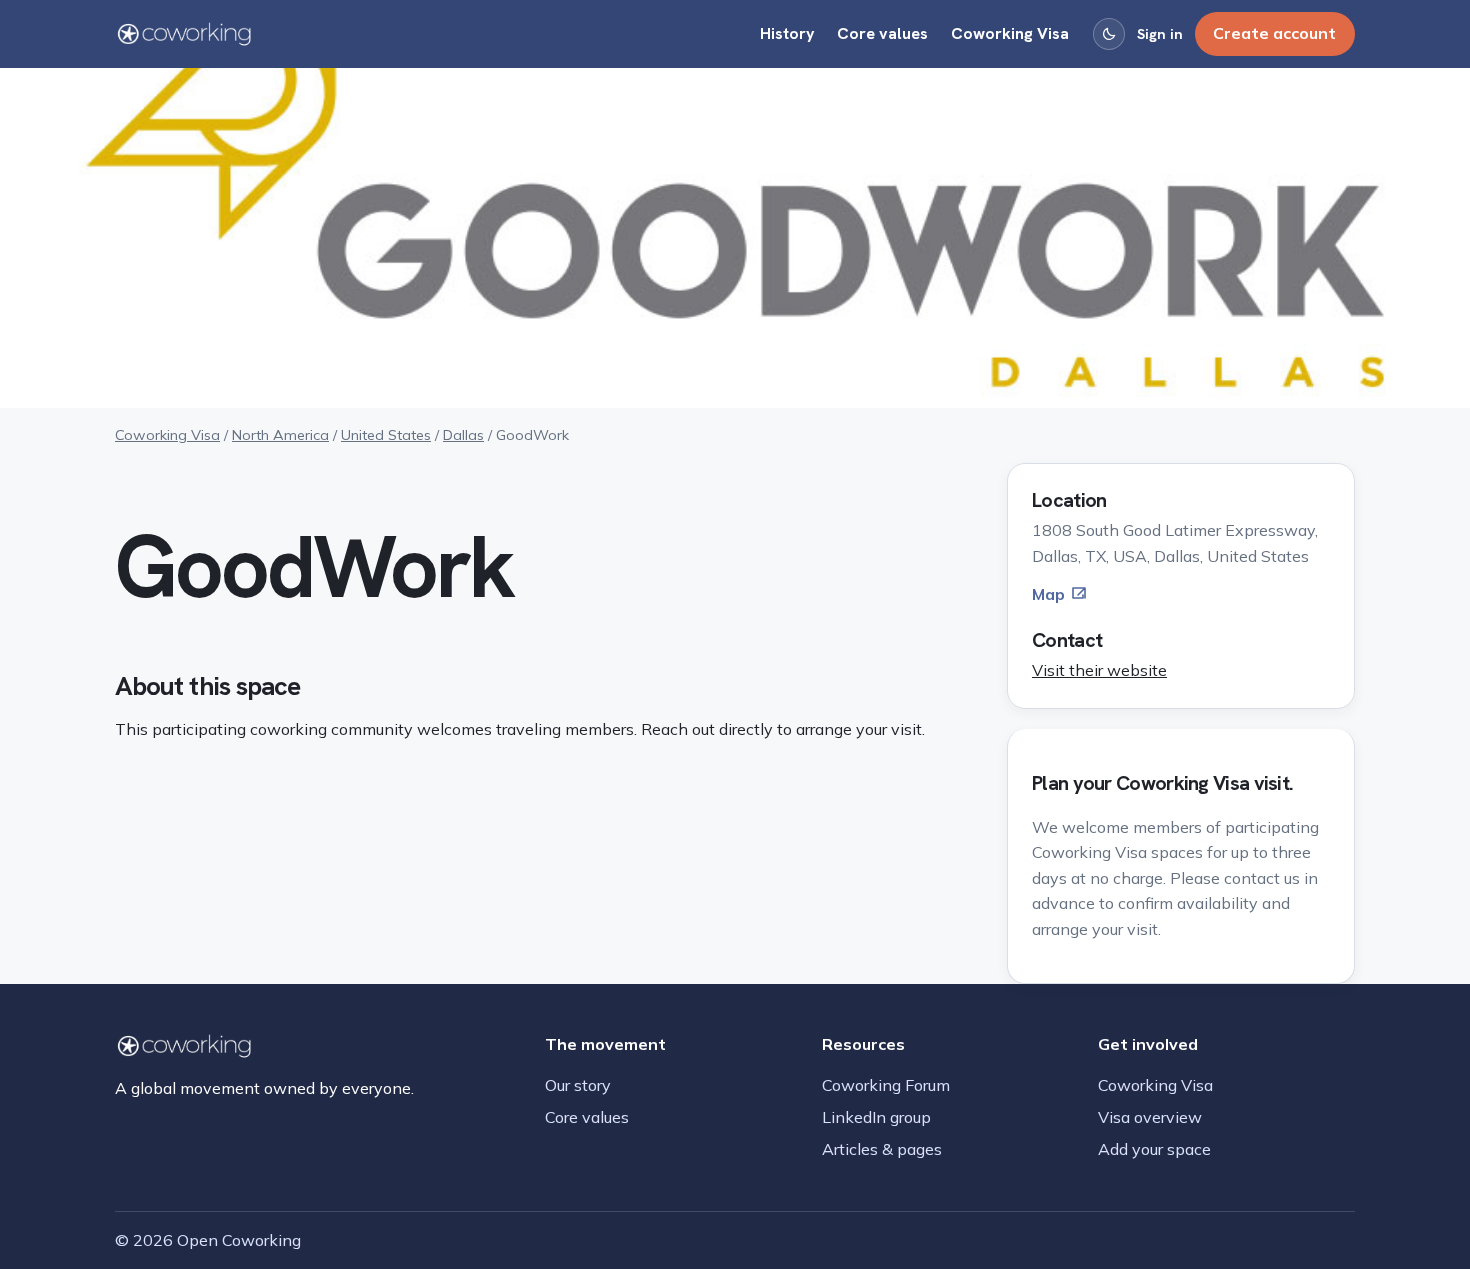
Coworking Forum (886, 1085)
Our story (578, 1085)
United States (386, 435)
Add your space (1154, 1149)
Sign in (1160, 34)
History (787, 33)
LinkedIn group (876, 1117)
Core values (882, 33)
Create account (1274, 33)
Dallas (463, 435)
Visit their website (1099, 670)
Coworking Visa (1010, 33)
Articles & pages (882, 1149)
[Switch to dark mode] (1109, 34)
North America (280, 435)
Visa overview (1150, 1117)
